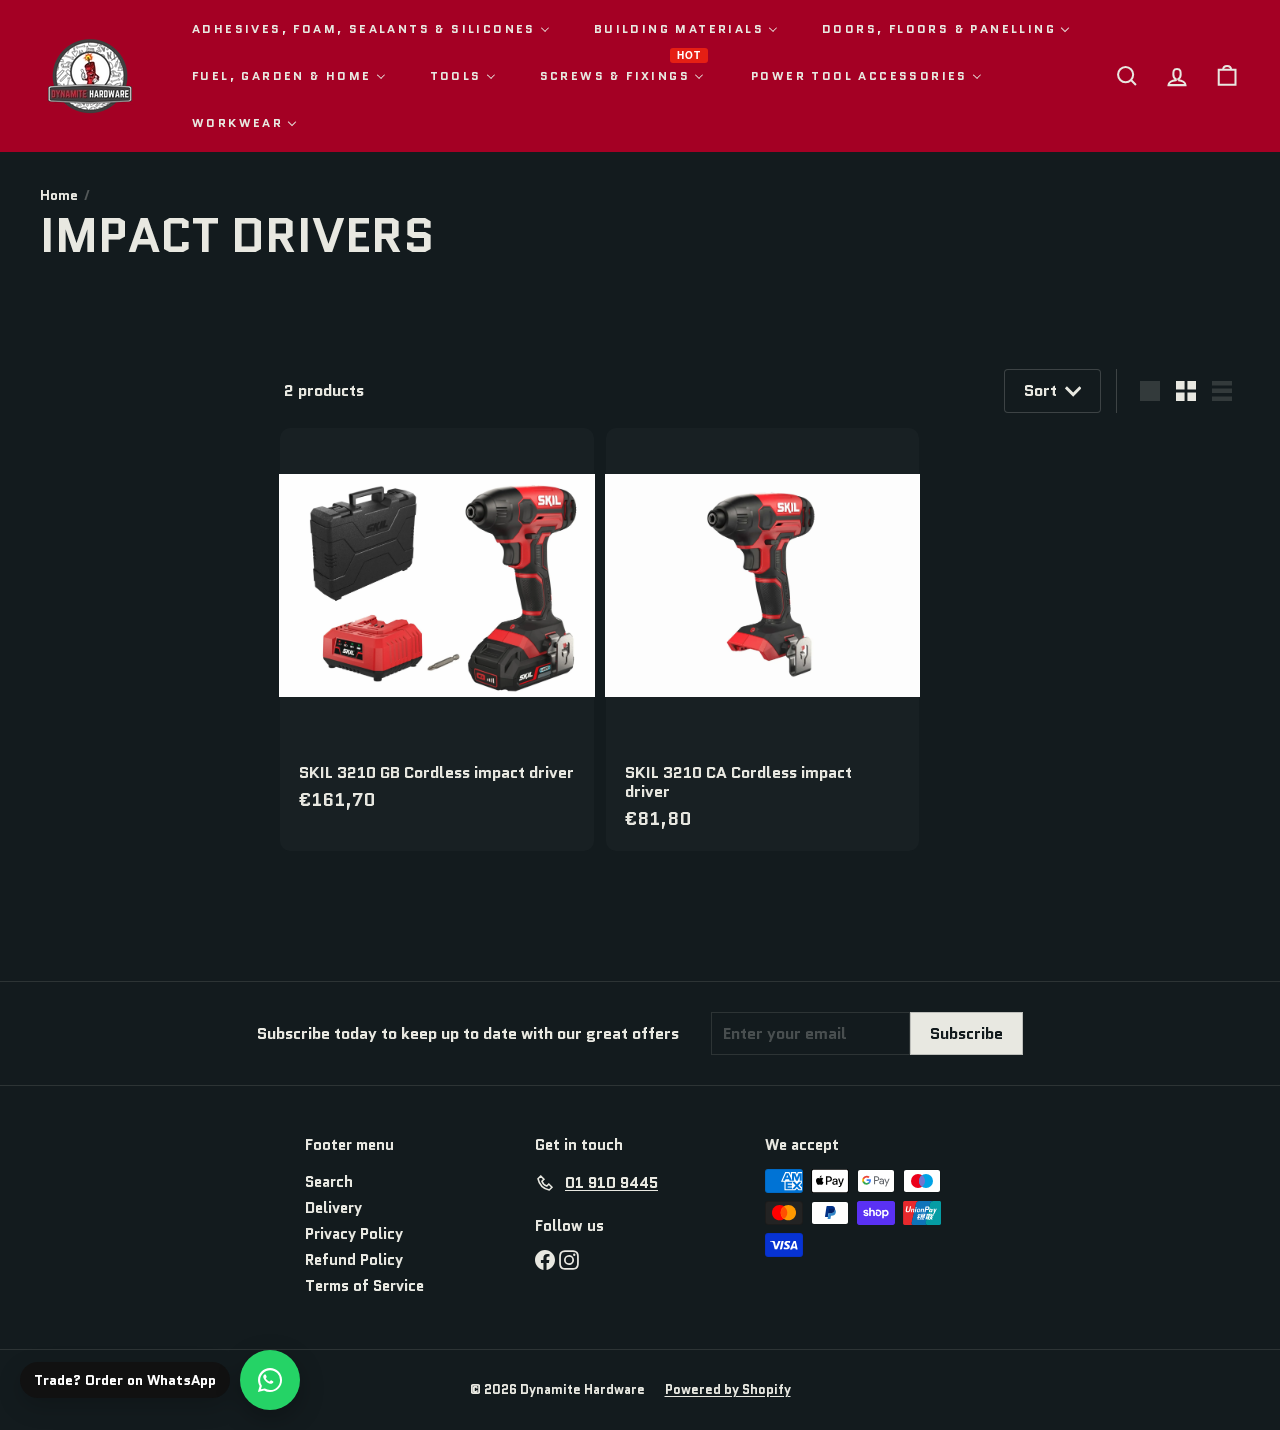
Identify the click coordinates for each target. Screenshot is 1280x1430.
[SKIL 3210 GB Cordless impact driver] (436, 630)
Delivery (333, 1208)
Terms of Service (364, 1286)
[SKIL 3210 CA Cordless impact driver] (762, 639)
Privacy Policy (354, 1234)
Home (59, 195)
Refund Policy (354, 1260)
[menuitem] (371, 28)
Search (329, 1182)
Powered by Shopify (728, 1389)
